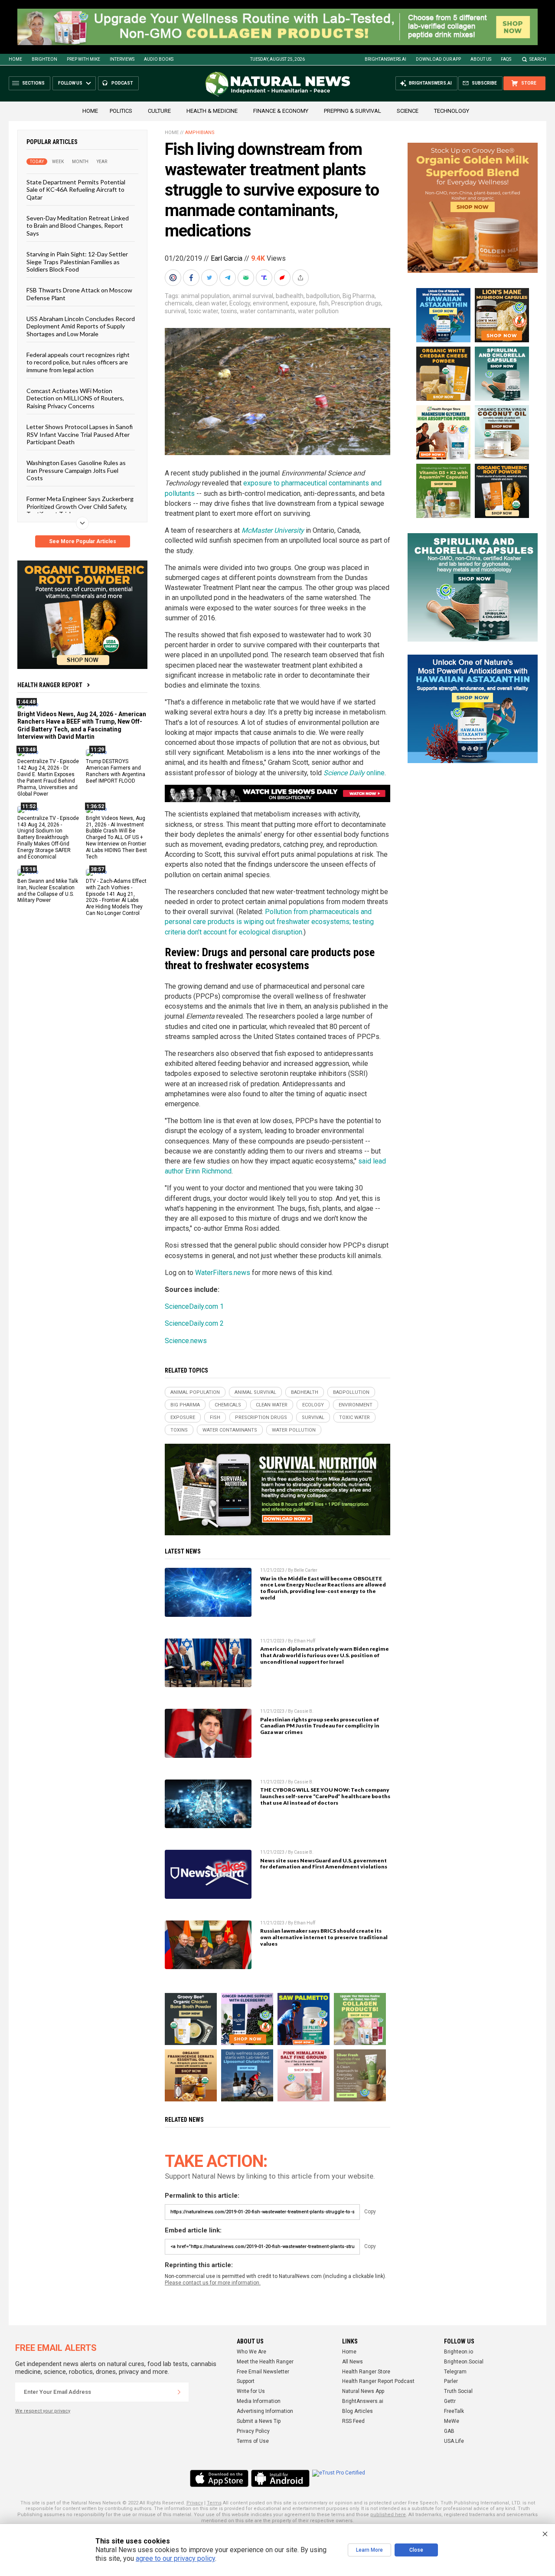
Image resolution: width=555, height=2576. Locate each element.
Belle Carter (306, 1570)
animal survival (253, 296)
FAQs (506, 59)
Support (246, 2381)
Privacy (195, 2503)
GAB (449, 2431)
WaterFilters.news (223, 1273)
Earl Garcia (227, 258)
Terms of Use (253, 2441)
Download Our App (438, 59)
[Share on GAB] (247, 278)
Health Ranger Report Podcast (378, 2381)
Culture (159, 111)
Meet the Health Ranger (265, 2362)
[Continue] (179, 2392)
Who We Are (251, 2352)
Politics (121, 111)
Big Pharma (359, 296)
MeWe (452, 2421)
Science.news (186, 1341)
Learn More (369, 2550)
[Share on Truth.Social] (265, 278)
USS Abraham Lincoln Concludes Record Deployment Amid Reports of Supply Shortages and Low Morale (81, 326)
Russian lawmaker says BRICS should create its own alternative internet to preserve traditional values (324, 1937)
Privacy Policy (253, 2431)
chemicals (179, 303)
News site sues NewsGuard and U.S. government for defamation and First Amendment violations (324, 1864)
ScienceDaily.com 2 (194, 1323)
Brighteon (44, 59)
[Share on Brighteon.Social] (174, 278)
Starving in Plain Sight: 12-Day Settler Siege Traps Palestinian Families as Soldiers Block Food (77, 262)
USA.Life (454, 2441)
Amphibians (200, 133)
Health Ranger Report (50, 685)
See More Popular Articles (83, 541)
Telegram (455, 2372)
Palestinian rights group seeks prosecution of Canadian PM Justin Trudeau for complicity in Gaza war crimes (320, 1726)
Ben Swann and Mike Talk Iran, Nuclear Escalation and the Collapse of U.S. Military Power (48, 891)
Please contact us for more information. (213, 2283)
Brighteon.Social (464, 2362)
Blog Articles (357, 2411)
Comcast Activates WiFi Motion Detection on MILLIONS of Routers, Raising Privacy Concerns (75, 398)
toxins (229, 311)
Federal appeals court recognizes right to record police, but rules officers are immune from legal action (78, 362)
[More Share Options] (301, 278)
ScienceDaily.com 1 (194, 1306)
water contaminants (268, 311)
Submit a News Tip (259, 2421)
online (354, 773)
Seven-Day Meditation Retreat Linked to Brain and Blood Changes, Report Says (78, 226)
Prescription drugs (356, 303)
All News (353, 2362)
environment (270, 303)
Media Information (259, 2401)
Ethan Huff (305, 1641)
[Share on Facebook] (192, 278)
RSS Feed (353, 2421)
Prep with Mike (83, 59)
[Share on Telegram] (229, 278)
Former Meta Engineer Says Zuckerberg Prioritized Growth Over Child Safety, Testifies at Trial (80, 506)
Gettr (450, 2401)
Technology (452, 111)
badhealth (290, 296)
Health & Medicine (212, 111)
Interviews (122, 59)
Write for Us (251, 2391)
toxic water (203, 311)
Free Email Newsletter (263, 2372)
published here (388, 2515)
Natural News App (363, 2391)
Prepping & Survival (353, 111)
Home (15, 59)
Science (408, 111)
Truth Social (458, 2391)
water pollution (318, 311)
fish (324, 303)
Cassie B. (304, 1711)
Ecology (240, 303)
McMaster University (273, 530)
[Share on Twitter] (210, 278)
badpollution (323, 296)
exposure (303, 303)
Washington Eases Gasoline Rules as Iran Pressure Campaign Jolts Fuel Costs (76, 470)
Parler (451, 2381)
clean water (211, 303)
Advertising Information (265, 2411)
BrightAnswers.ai (385, 59)
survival (175, 311)
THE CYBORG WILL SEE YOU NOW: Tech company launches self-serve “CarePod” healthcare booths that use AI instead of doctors (325, 1796)
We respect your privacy (43, 2411)
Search (538, 59)
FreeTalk (454, 2411)
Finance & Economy (281, 111)
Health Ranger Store (366, 2372)
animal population (205, 296)
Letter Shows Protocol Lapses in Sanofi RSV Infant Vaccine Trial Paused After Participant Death (80, 434)
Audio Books (159, 59)
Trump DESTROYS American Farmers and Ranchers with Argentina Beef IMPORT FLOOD (116, 771)
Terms (214, 2503)
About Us (481, 59)
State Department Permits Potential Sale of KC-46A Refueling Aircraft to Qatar (76, 190)
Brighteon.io (459, 2352)
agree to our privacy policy (175, 2558)
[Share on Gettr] (283, 278)
